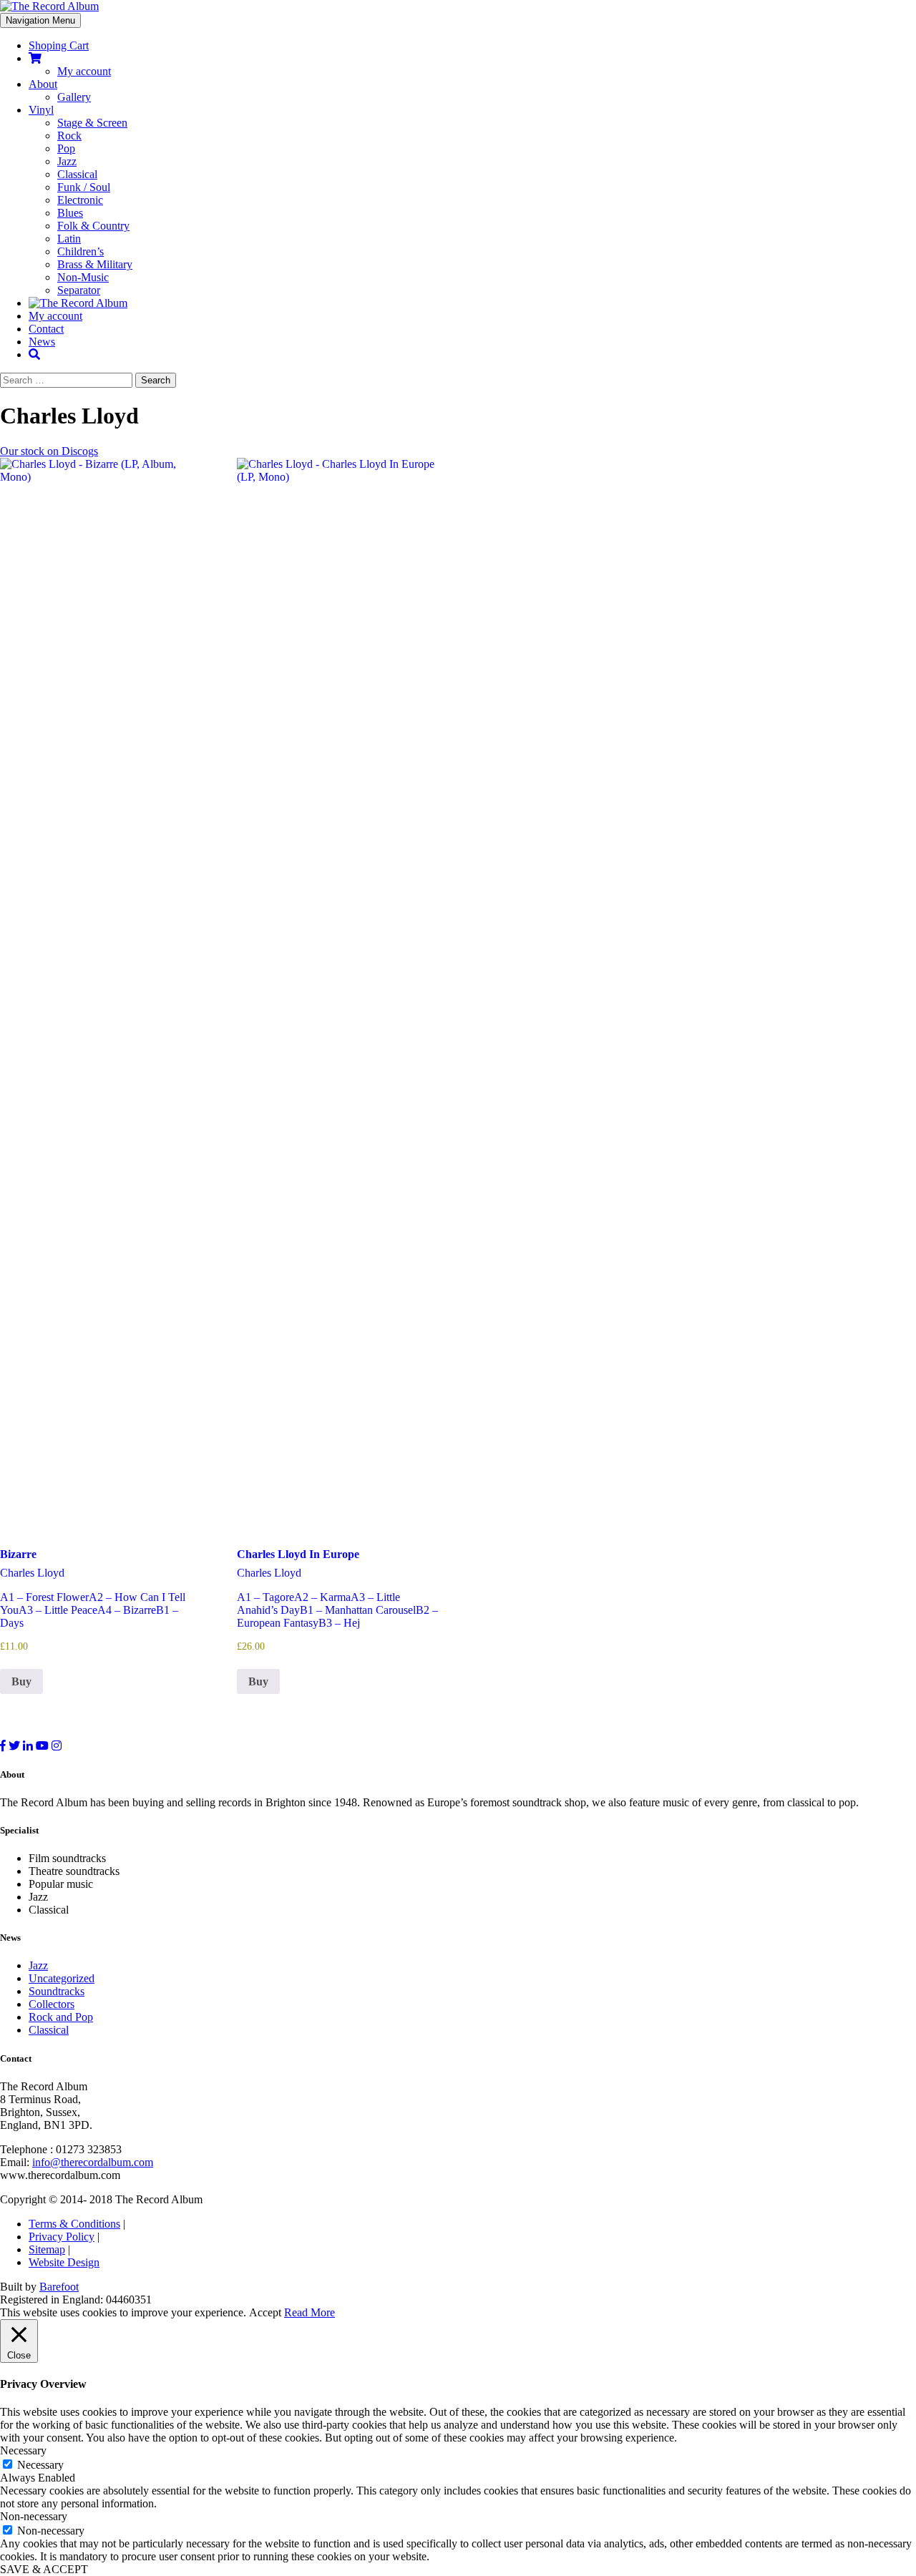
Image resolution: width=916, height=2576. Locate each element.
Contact (46, 329)
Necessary (40, 2465)
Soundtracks (57, 1991)
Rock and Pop (61, 2017)
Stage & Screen (92, 123)
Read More (310, 2312)
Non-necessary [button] (34, 2516)
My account (84, 71)
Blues (70, 213)
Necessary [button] (23, 2450)
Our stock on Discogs (49, 451)
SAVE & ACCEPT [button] (44, 2569)
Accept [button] (265, 2312)
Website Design (64, 2262)
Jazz (67, 161)
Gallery (74, 97)
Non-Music (83, 277)
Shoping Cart (59, 45)
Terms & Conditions (74, 2224)
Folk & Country (93, 226)
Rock (69, 136)
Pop (66, 148)
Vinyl (41, 110)
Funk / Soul (84, 187)
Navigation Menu (40, 20)
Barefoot (59, 2287)
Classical (77, 174)
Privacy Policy (62, 2237)
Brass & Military (95, 264)
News (42, 342)
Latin (69, 239)
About (43, 84)
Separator (79, 290)
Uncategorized (62, 1978)
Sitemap (47, 2249)
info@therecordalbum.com (93, 2162)
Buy (21, 1681)
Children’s (81, 251)
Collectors (52, 2004)
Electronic (80, 200)
